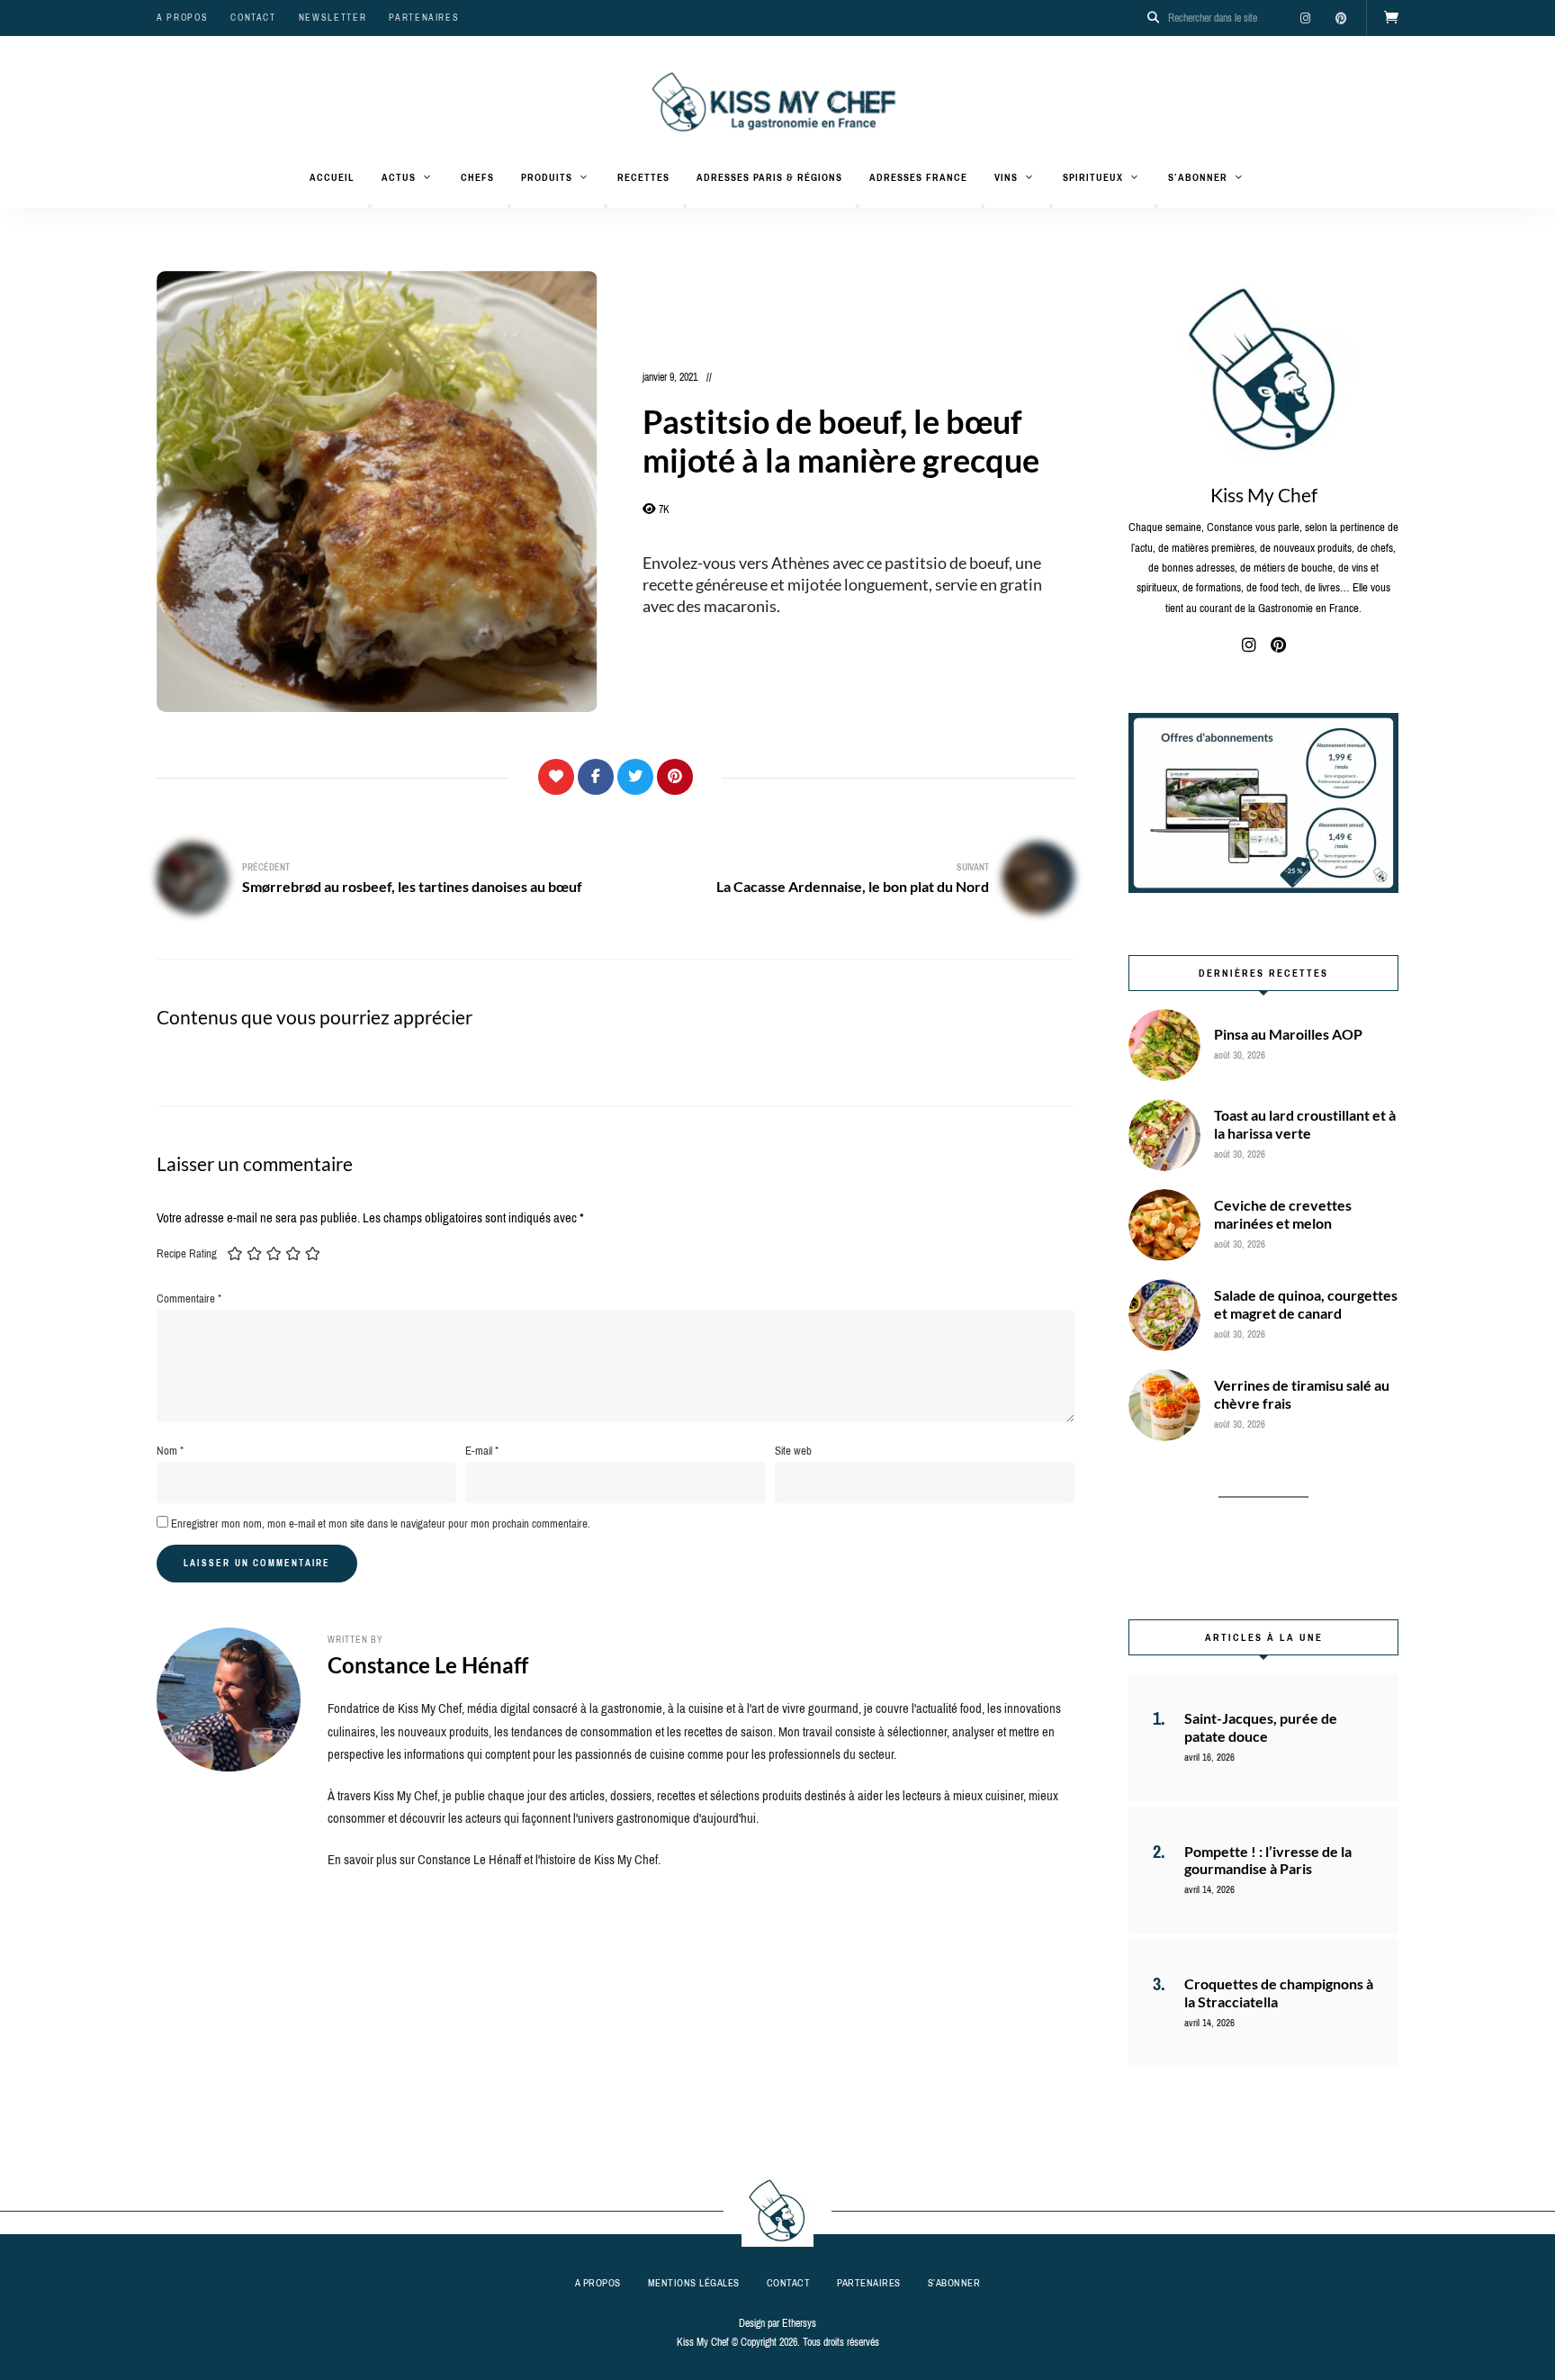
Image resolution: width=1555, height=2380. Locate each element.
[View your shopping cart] (1391, 18)
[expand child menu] (370, 206)
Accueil (332, 177)
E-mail (482, 1451)
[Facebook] (596, 777)
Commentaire (189, 1298)
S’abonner (1198, 177)
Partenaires (424, 18)
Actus (399, 177)
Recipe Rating (187, 1253)
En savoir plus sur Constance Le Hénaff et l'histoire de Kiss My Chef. (494, 1860)
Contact (253, 18)
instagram (1305, 18)
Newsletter (333, 18)
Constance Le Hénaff (428, 1665)
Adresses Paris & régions (769, 177)
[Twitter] (635, 777)
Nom (170, 1451)
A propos (182, 18)
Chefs (477, 177)
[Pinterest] (675, 777)
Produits (547, 177)
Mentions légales (694, 2283)
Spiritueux (1093, 177)
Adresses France (918, 177)
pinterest (1341, 18)
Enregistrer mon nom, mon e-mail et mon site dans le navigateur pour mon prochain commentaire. (381, 1524)
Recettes (643, 177)
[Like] (556, 777)
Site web (793, 1451)
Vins (1006, 177)
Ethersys (799, 2323)
